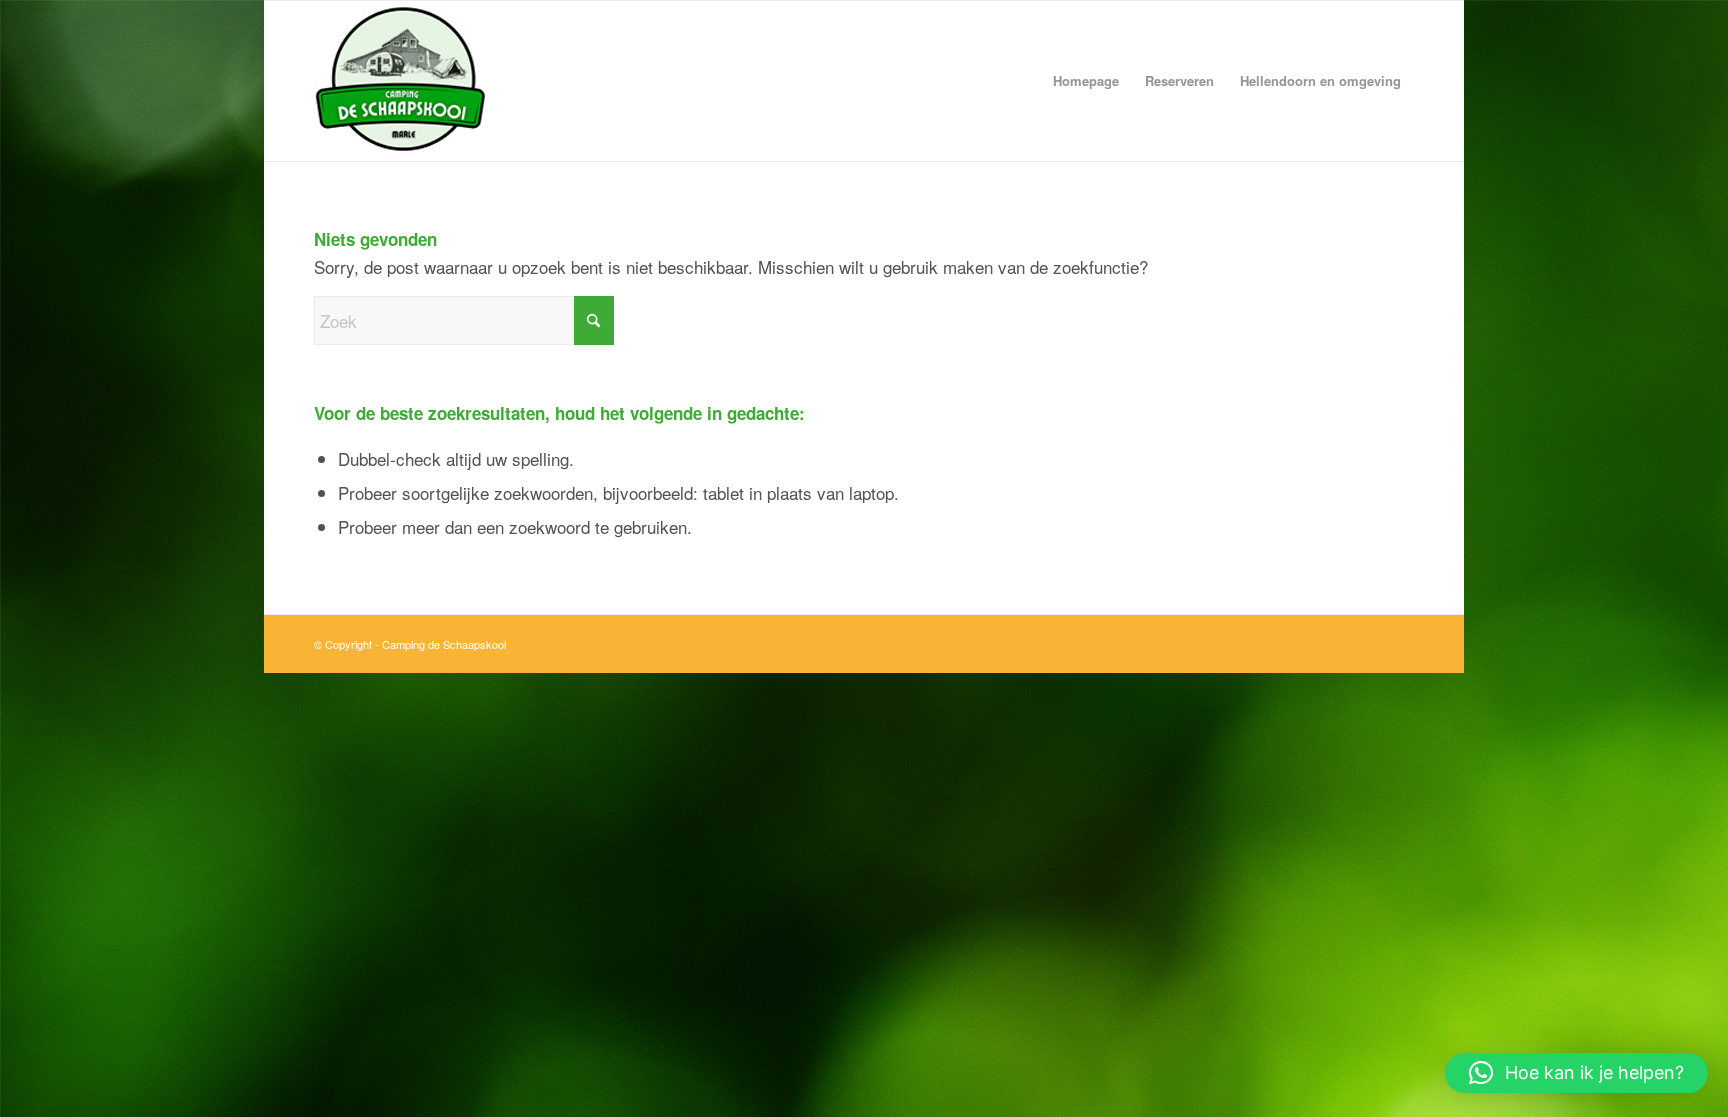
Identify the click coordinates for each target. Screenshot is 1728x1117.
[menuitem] (1086, 81)
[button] (1576, 1073)
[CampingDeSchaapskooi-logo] (564, 81)
